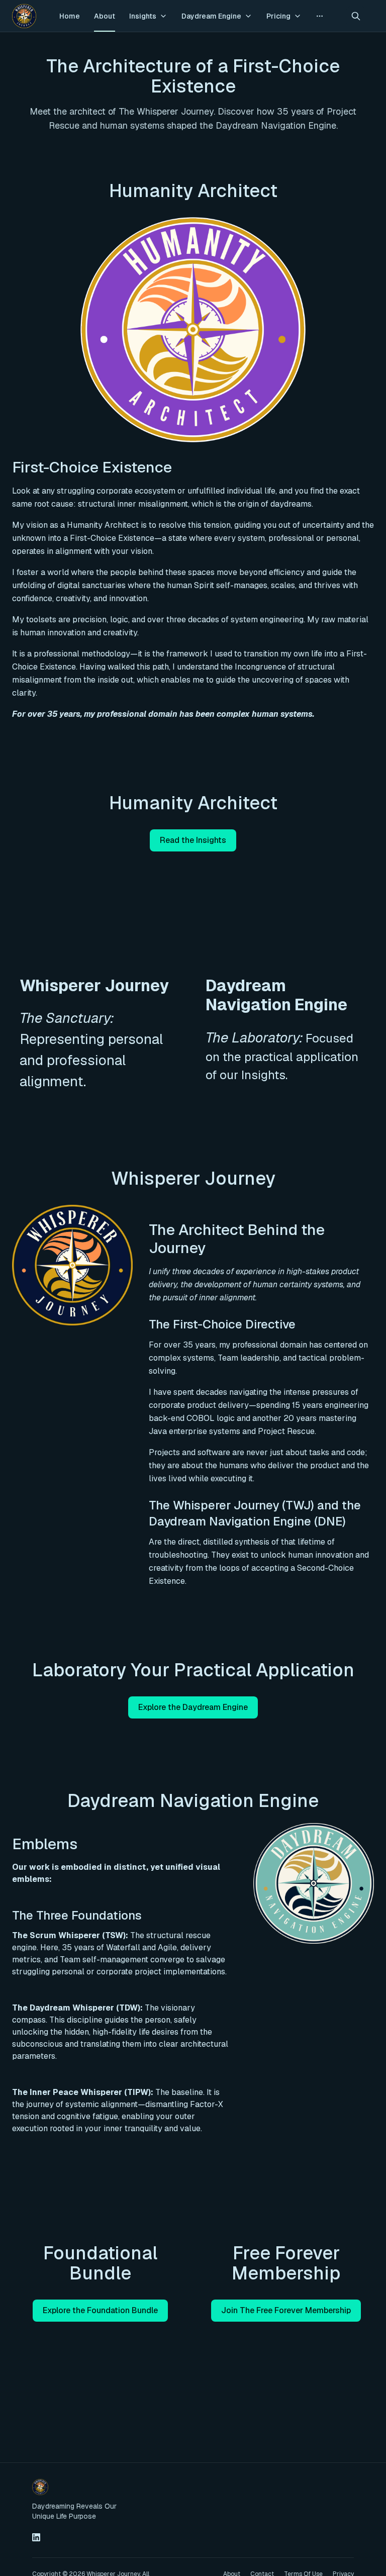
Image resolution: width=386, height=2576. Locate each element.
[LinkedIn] (36, 2537)
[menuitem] (70, 16)
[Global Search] (356, 16)
